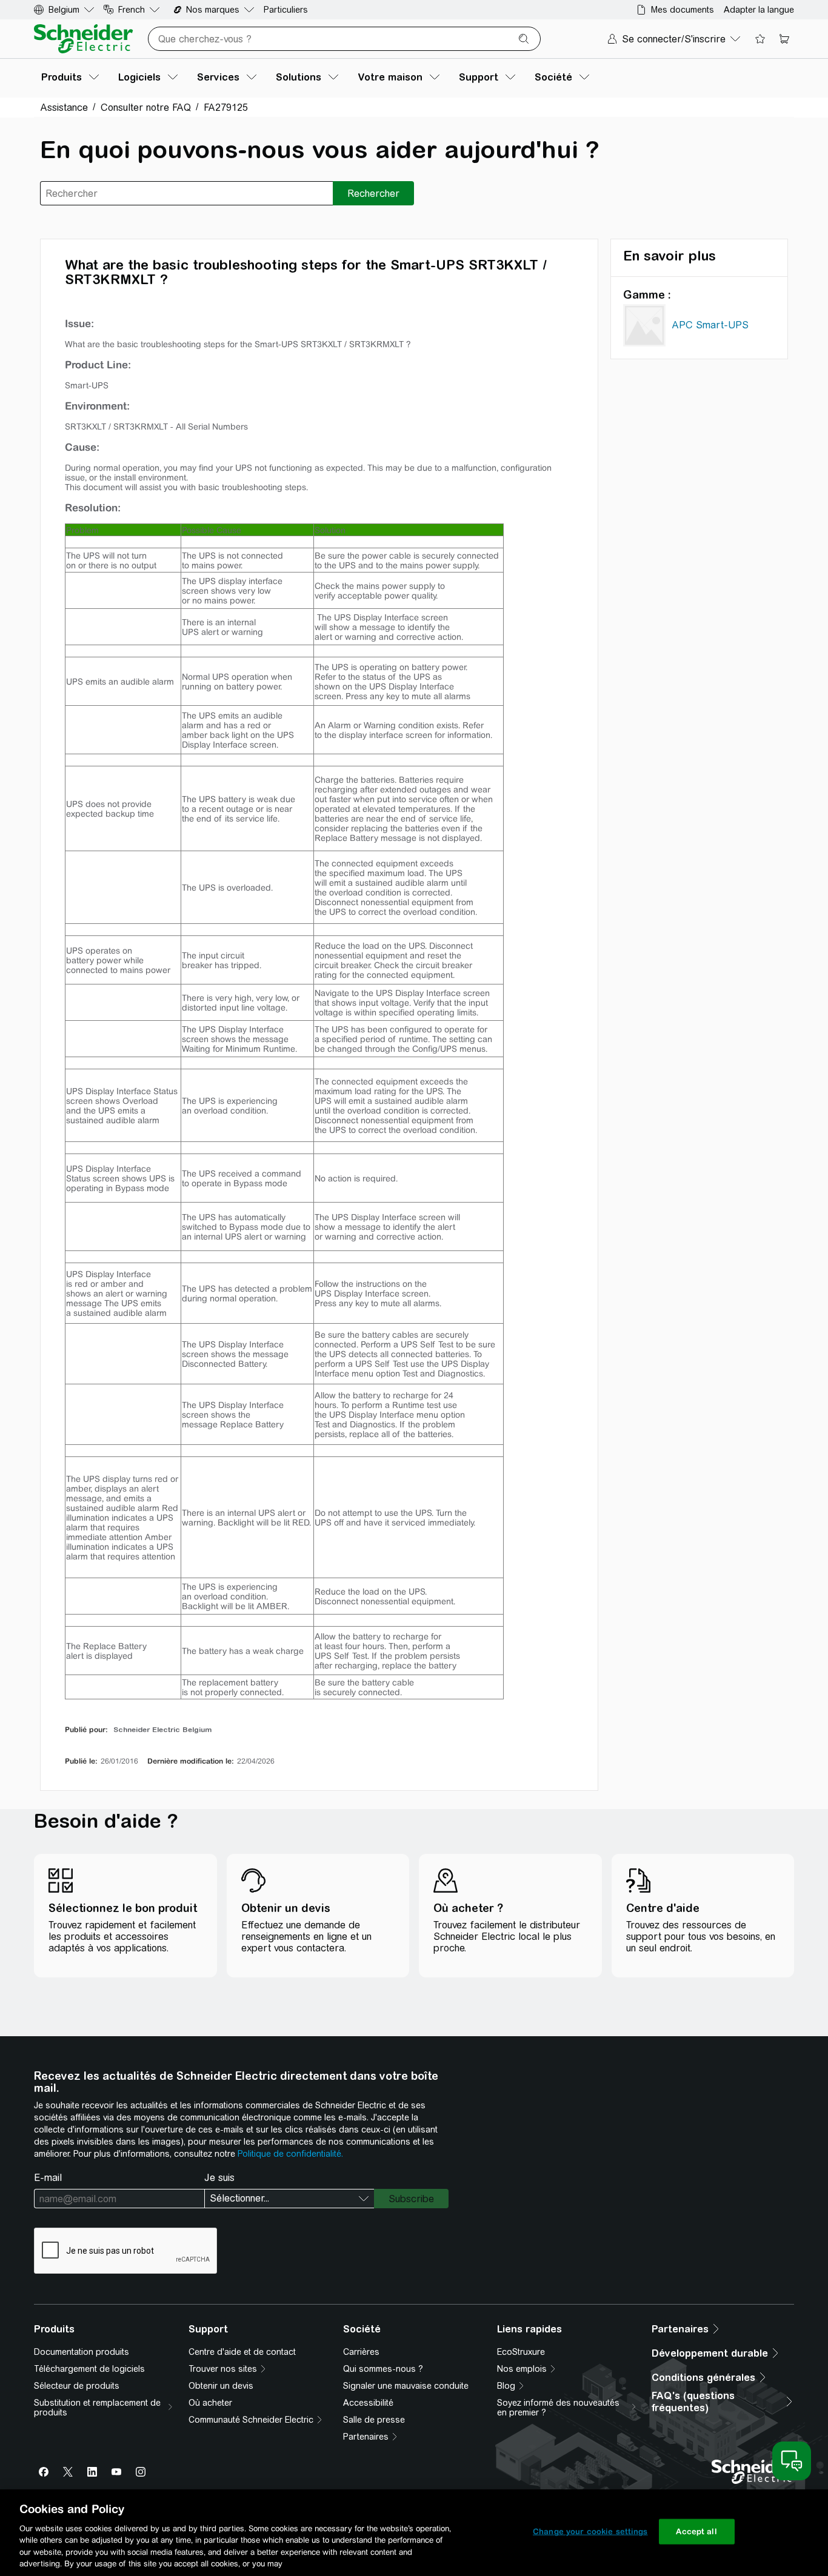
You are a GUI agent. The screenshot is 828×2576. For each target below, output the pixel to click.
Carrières (361, 2352)
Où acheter (210, 2403)
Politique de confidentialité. (290, 2154)
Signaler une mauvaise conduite (406, 2386)
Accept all (696, 2531)
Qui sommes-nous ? (383, 2369)
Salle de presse (374, 2420)
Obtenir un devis (221, 2386)
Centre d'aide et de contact (242, 2352)
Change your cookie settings (590, 2531)
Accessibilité (368, 2403)
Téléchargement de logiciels (89, 2369)
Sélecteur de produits (77, 2386)
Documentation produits (82, 2352)
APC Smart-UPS (710, 325)
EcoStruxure (521, 2352)
